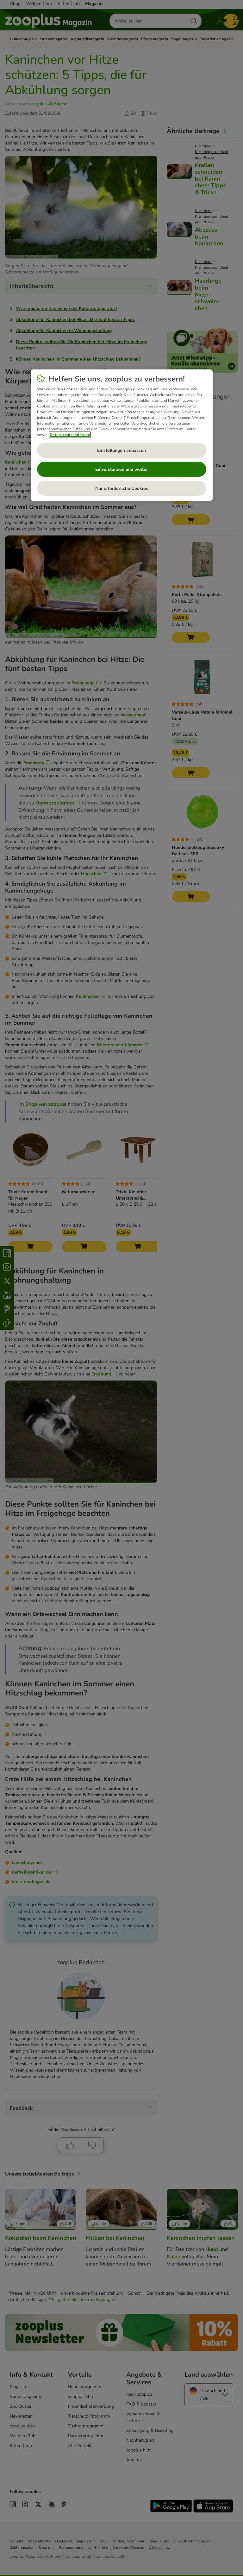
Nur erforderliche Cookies (122, 488)
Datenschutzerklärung (70, 435)
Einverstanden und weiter (121, 469)
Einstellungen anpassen (121, 450)
